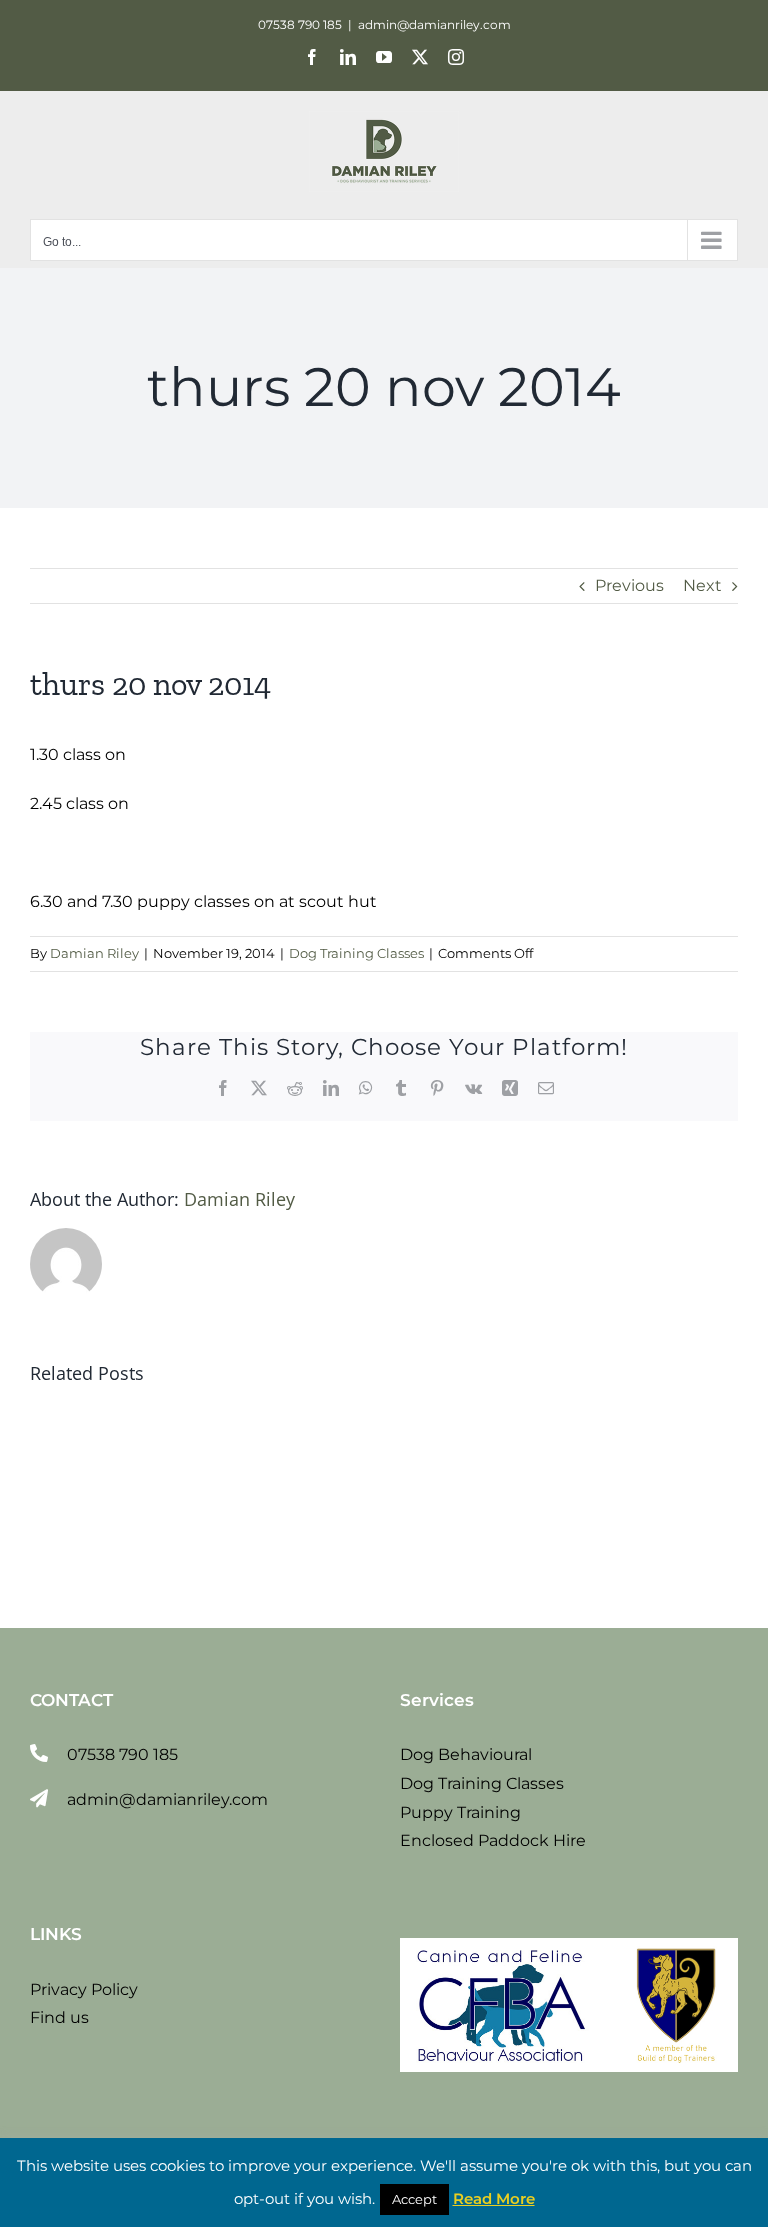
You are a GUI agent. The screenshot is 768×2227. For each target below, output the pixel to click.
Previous (629, 585)
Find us (59, 2017)
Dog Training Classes (356, 953)
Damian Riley (94, 953)
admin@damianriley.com (434, 24)
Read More (494, 2198)
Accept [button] (414, 2199)
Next (702, 585)
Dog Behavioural (466, 1754)
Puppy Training (460, 1812)
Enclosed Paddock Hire (493, 1840)
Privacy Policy (84, 1989)
